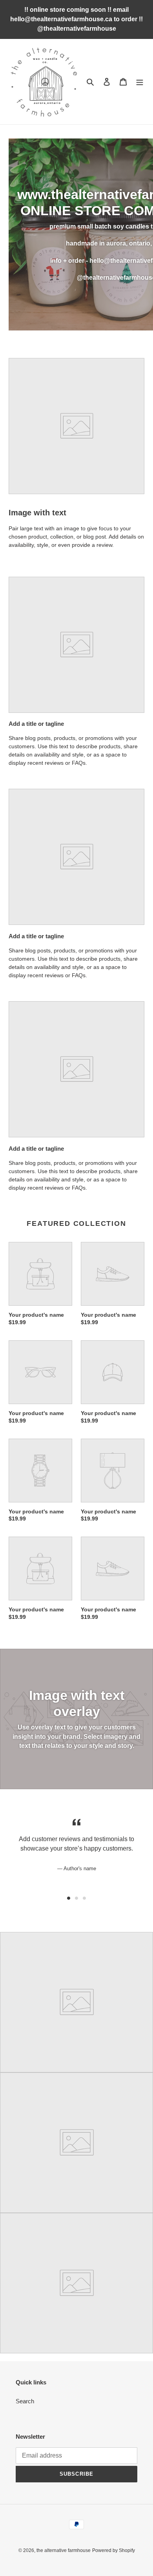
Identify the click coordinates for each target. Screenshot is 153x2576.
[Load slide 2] (76, 1898)
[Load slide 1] (69, 1898)
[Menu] (140, 82)
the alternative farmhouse (64, 2550)
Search (25, 2401)
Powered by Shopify (114, 2550)
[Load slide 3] (84, 1898)
